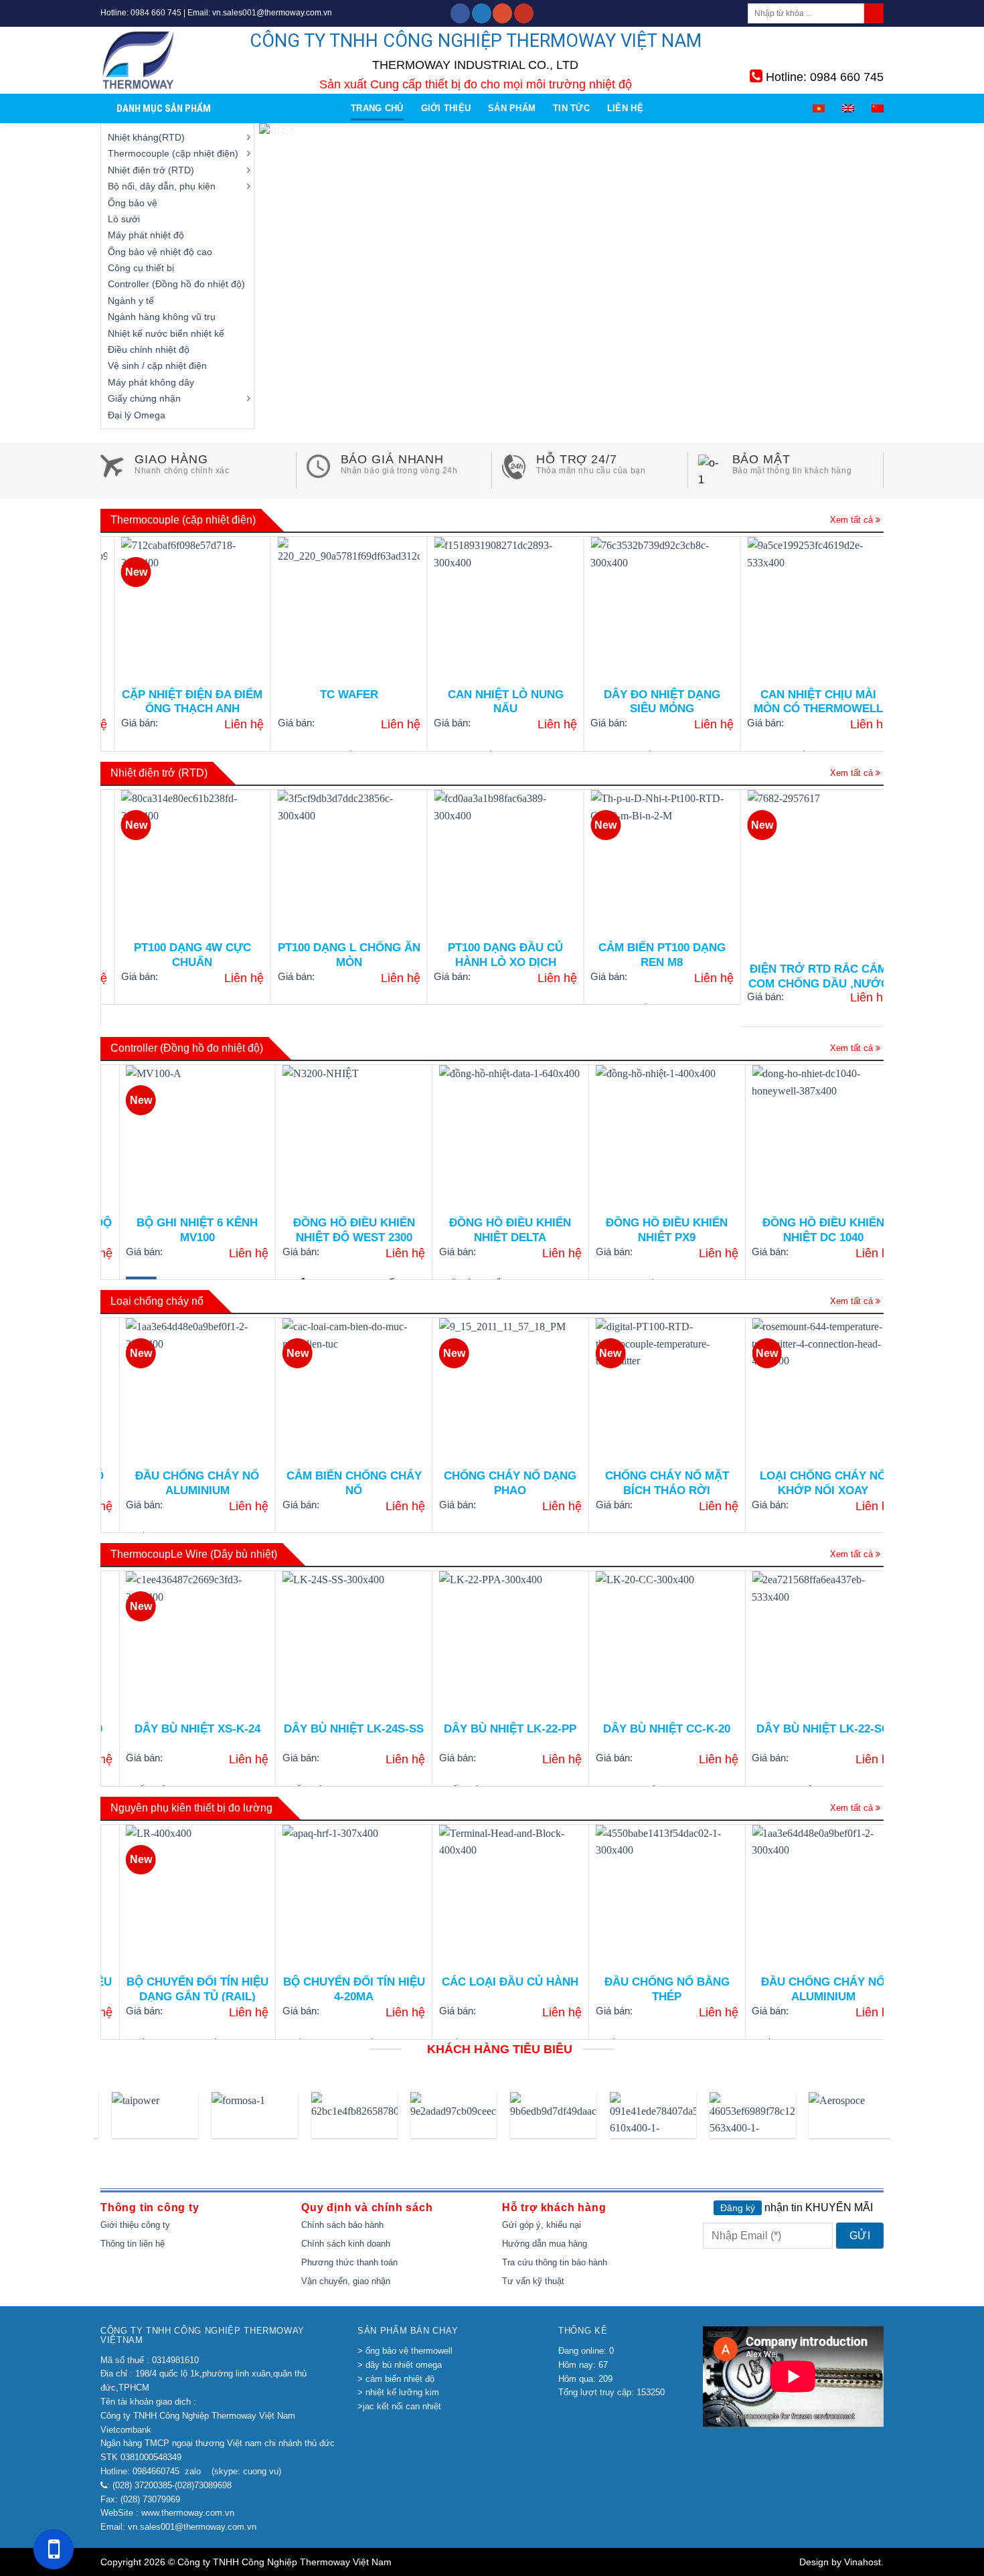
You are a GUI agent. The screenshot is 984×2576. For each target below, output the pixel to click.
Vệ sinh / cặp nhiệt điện (157, 366)
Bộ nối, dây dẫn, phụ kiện (162, 186)
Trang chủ (377, 108)
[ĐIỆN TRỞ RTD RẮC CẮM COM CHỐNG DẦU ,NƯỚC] (721, 861)
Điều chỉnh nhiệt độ (149, 349)
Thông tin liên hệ (133, 2244)
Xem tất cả (853, 520)
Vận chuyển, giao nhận (346, 2281)
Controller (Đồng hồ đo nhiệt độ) (176, 284)
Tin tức (571, 108)
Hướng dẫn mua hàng (545, 2244)
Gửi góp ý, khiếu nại (542, 2225)
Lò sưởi (124, 219)
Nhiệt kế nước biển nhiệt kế (166, 333)
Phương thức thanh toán (349, 2262)
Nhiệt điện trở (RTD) (151, 170)
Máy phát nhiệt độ (146, 235)
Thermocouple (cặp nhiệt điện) (173, 153)
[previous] (289, 276)
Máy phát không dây (151, 382)
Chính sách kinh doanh (346, 2244)
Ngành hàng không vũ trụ (162, 317)
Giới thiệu (446, 108)
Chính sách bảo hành (342, 2225)
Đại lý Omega (137, 415)
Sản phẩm (512, 108)
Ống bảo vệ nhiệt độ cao (160, 252)
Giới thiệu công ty (135, 2225)
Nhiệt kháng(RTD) (146, 137)
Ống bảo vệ (133, 203)
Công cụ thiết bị (141, 268)
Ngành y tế (131, 301)
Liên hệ (625, 108)
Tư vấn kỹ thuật (533, 2281)
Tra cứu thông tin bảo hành (555, 2262)
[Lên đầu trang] (968, 1350)
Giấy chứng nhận (144, 398)
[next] (855, 276)
